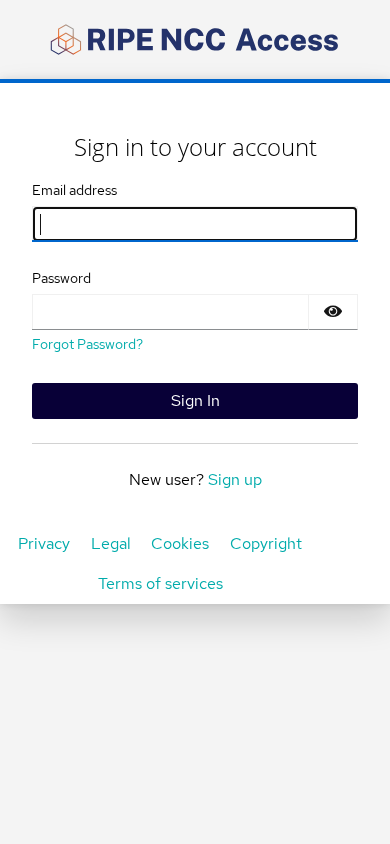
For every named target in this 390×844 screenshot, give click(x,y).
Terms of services (160, 583)
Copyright (266, 543)
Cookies (180, 543)
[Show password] (333, 312)
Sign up (235, 479)
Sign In (195, 400)
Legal (111, 543)
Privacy (44, 543)
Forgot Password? (87, 344)
